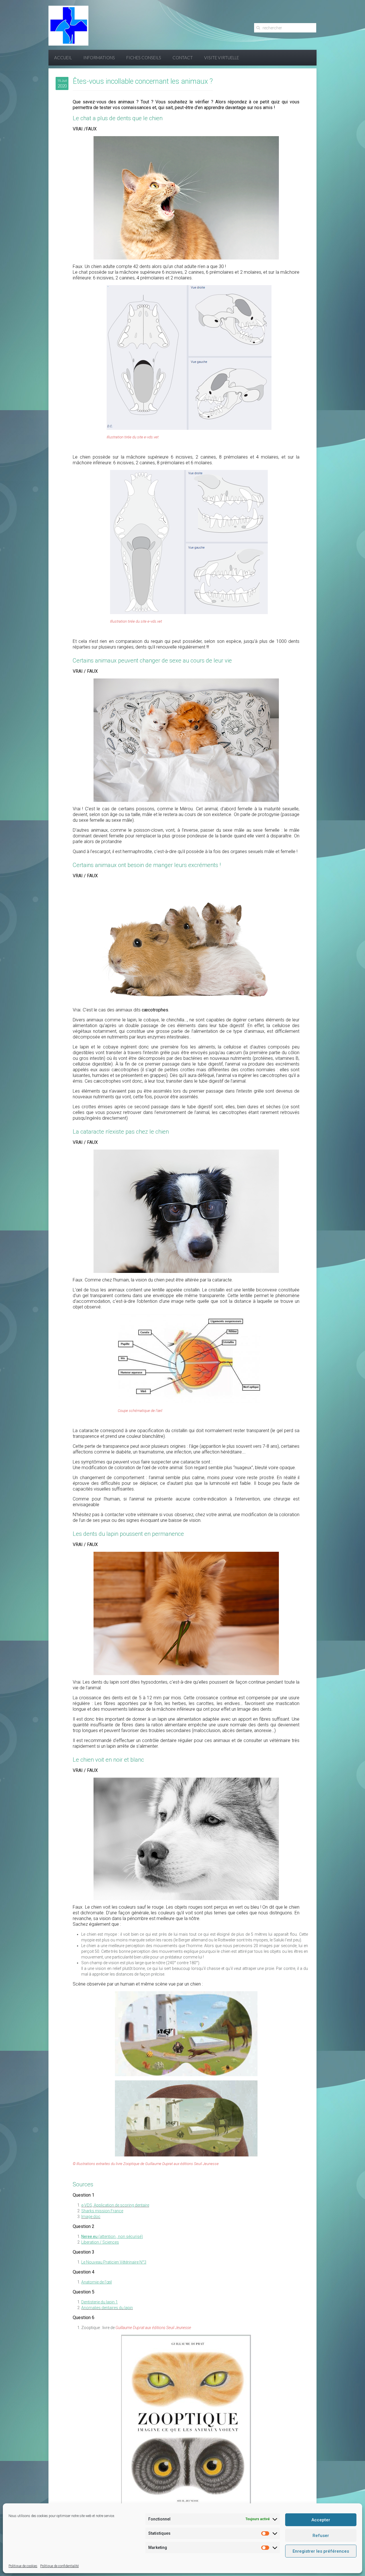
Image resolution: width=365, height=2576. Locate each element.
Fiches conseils (144, 58)
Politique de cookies (23, 2566)
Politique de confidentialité (59, 2566)
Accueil (63, 58)
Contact (183, 58)
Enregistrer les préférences (321, 2551)
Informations (99, 58)
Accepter (321, 2520)
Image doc (91, 2217)
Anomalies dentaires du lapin (107, 2308)
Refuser (321, 2536)
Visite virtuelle (222, 58)
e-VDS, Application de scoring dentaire (115, 2205)
